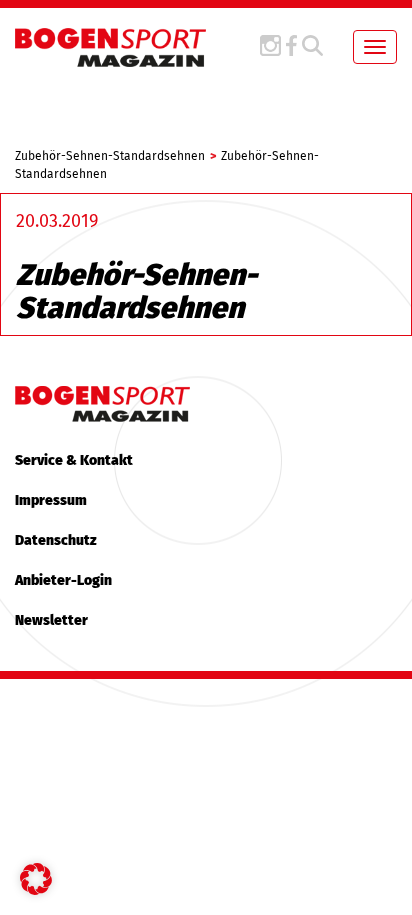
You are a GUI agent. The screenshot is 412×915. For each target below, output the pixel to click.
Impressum (51, 500)
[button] (36, 879)
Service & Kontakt (74, 460)
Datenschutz (56, 540)
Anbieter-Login (63, 580)
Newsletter (51, 620)
